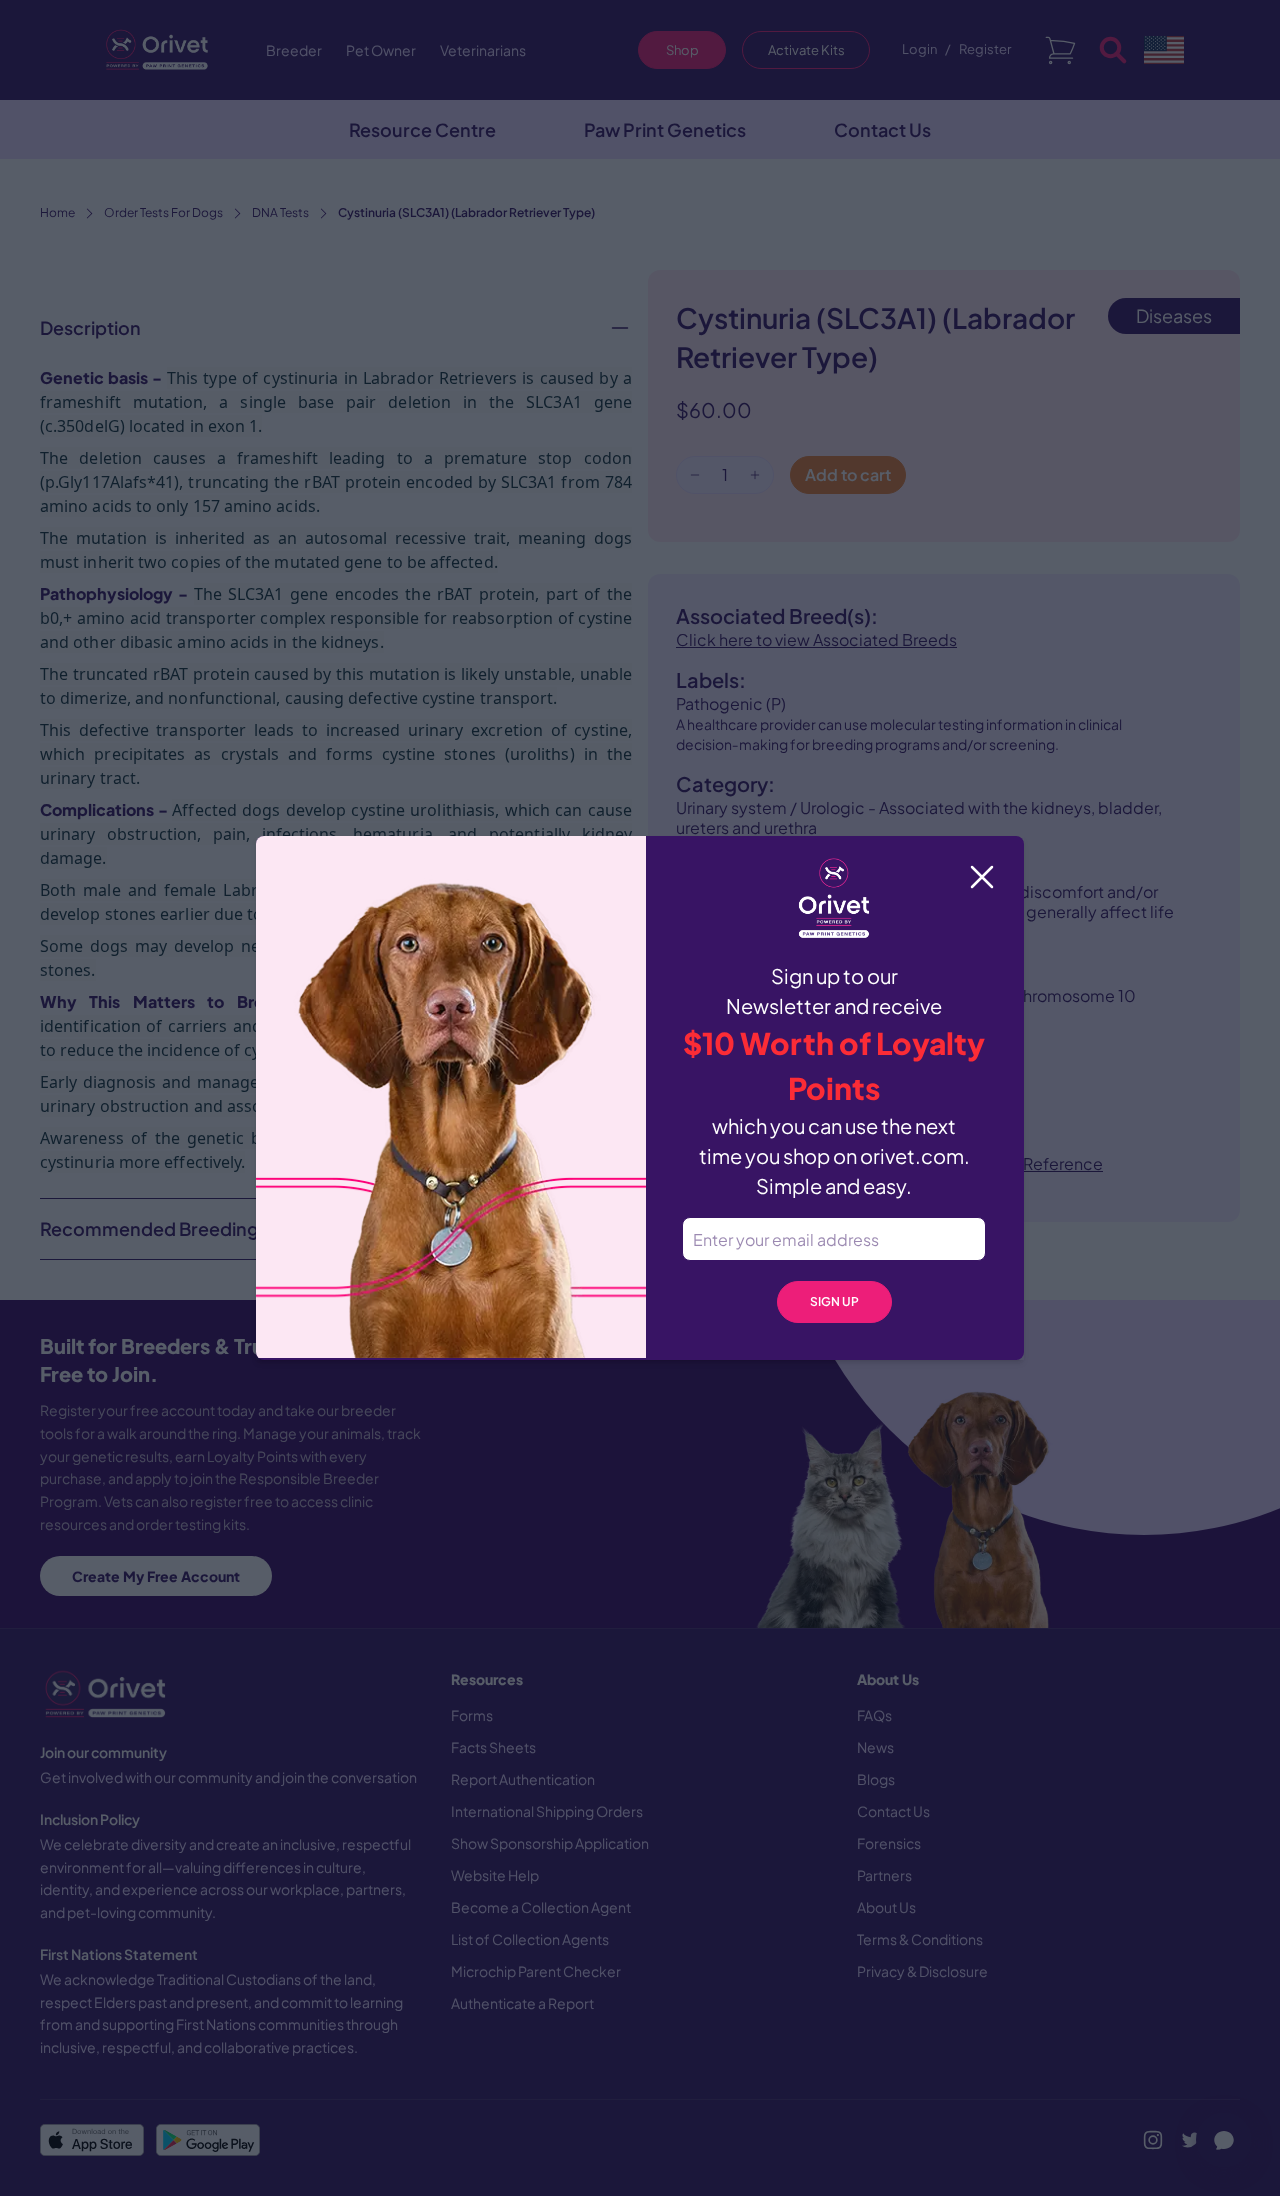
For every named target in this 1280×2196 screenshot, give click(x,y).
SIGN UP (834, 1301)
